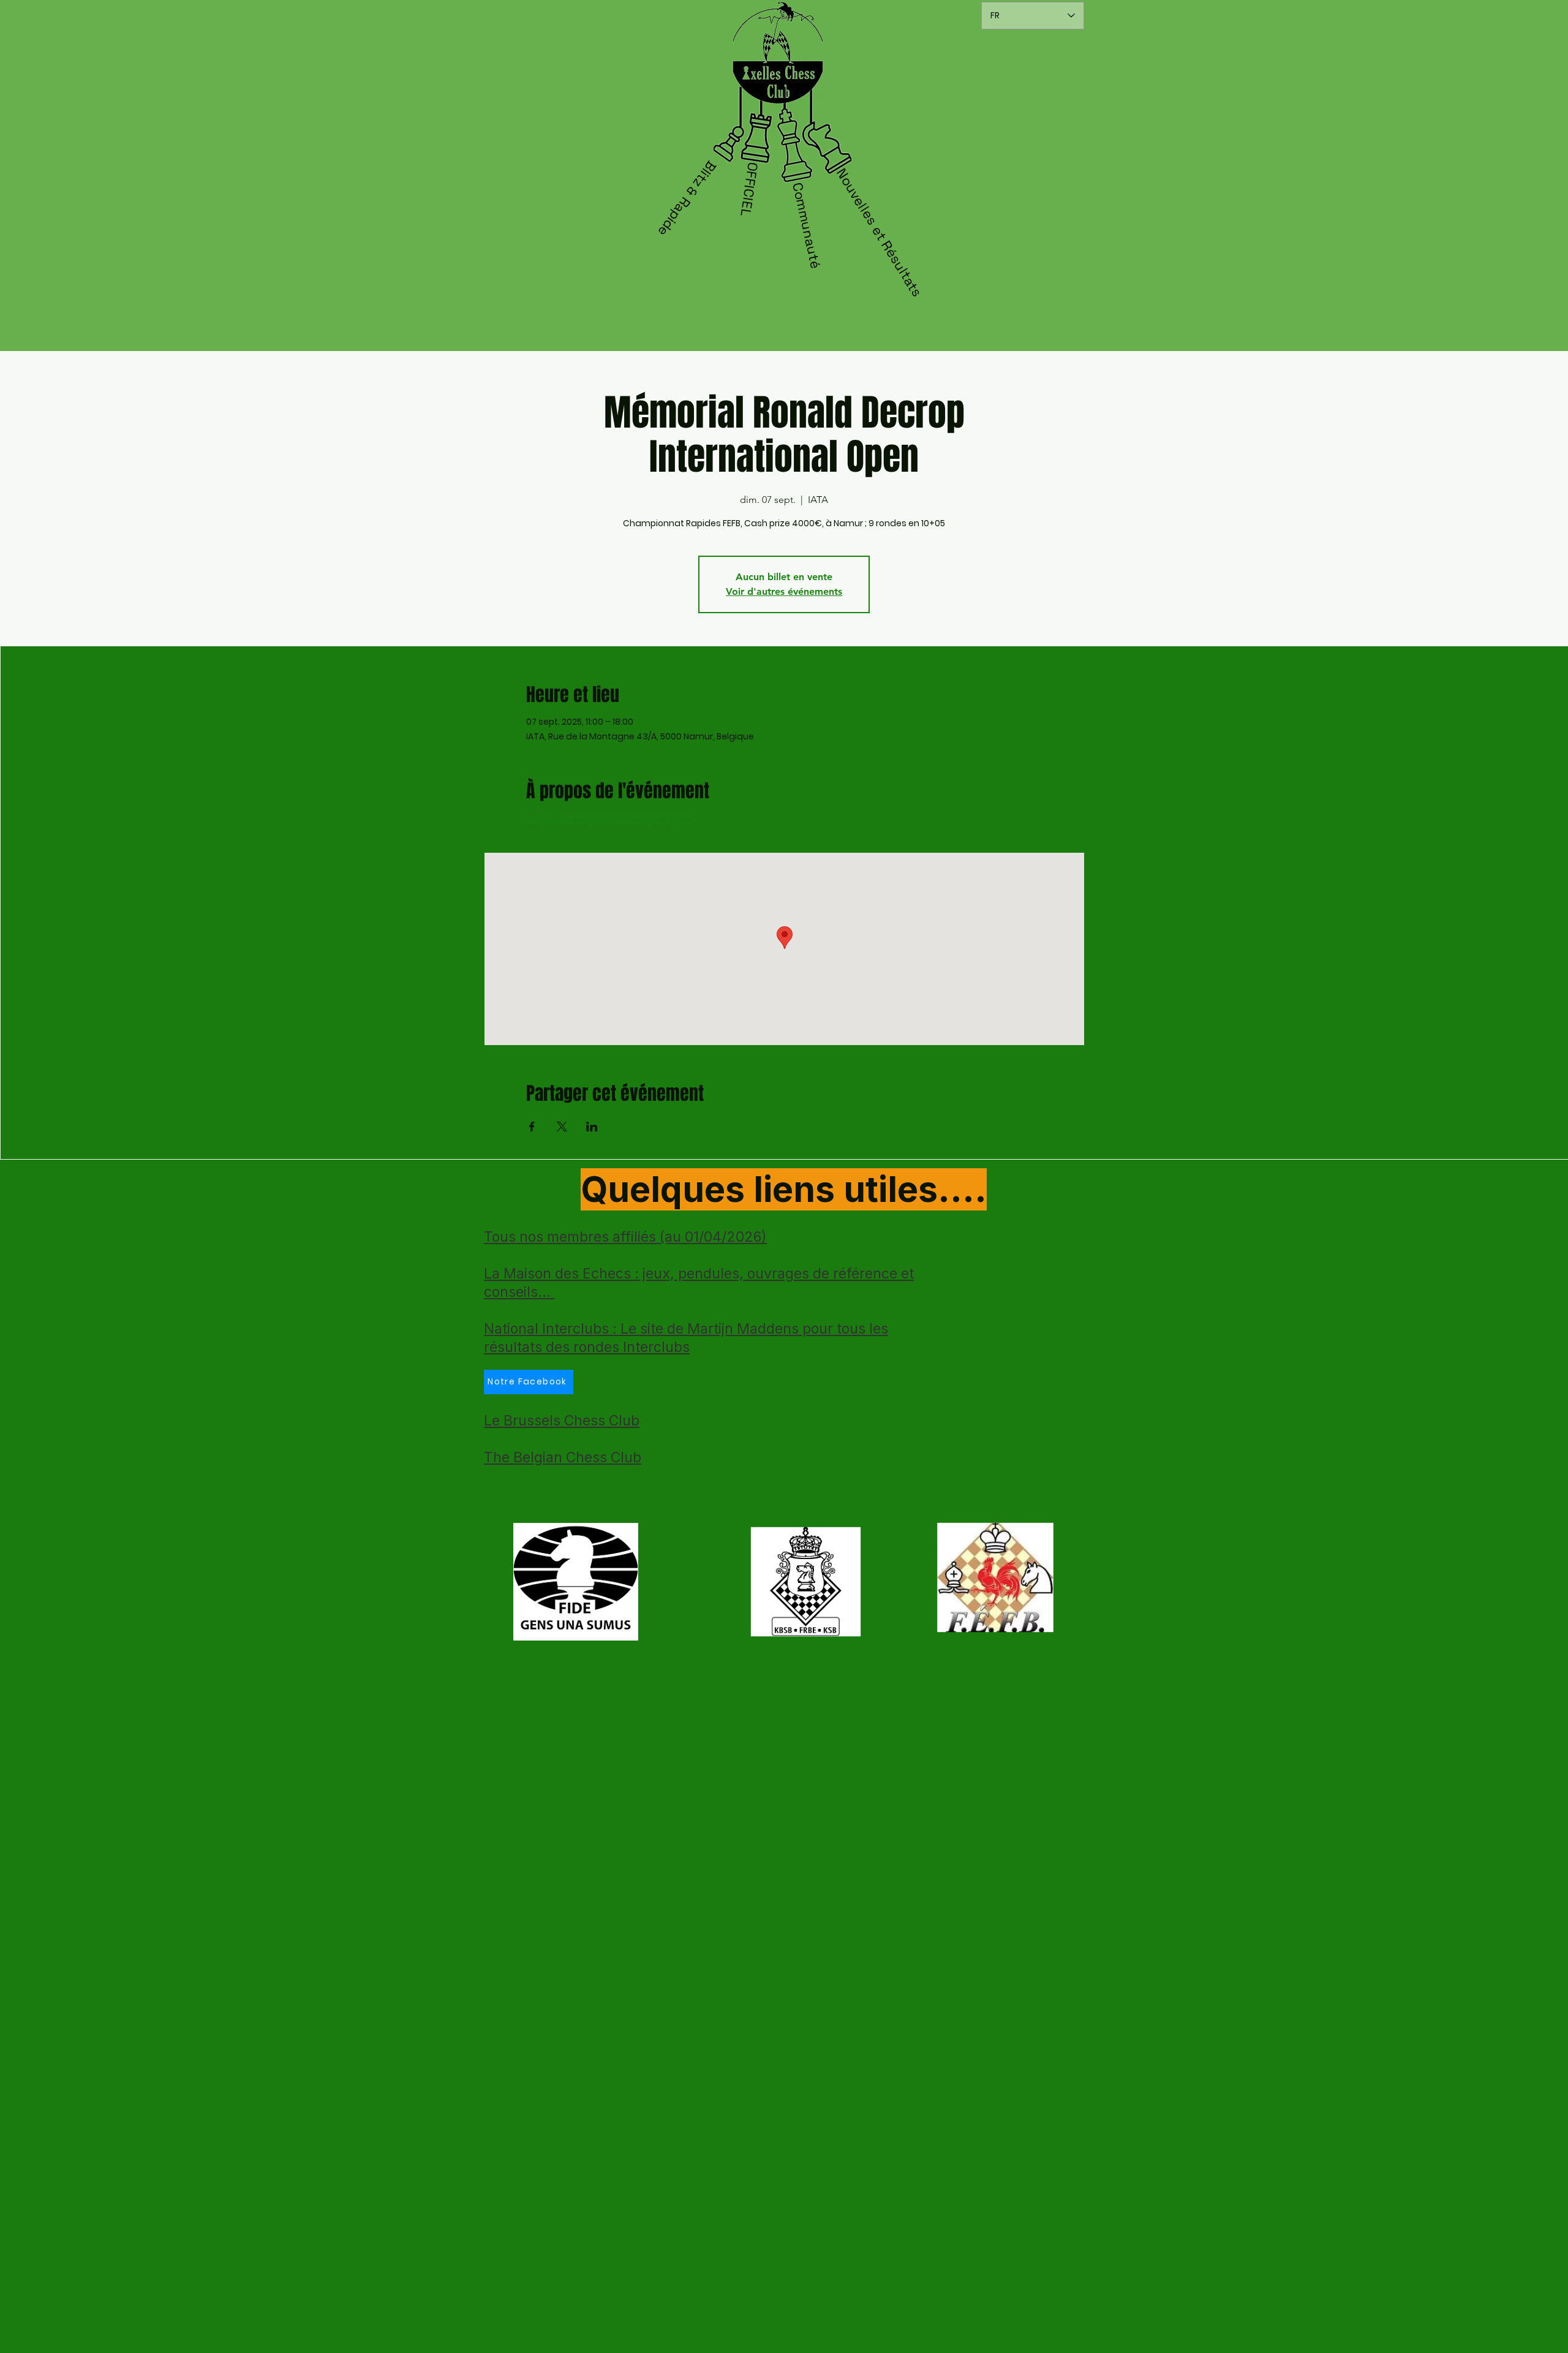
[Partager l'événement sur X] (562, 1127)
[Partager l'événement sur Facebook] (532, 1127)
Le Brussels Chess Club (562, 1421)
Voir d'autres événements (784, 591)
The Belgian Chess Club (563, 1457)
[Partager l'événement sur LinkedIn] (592, 1127)
